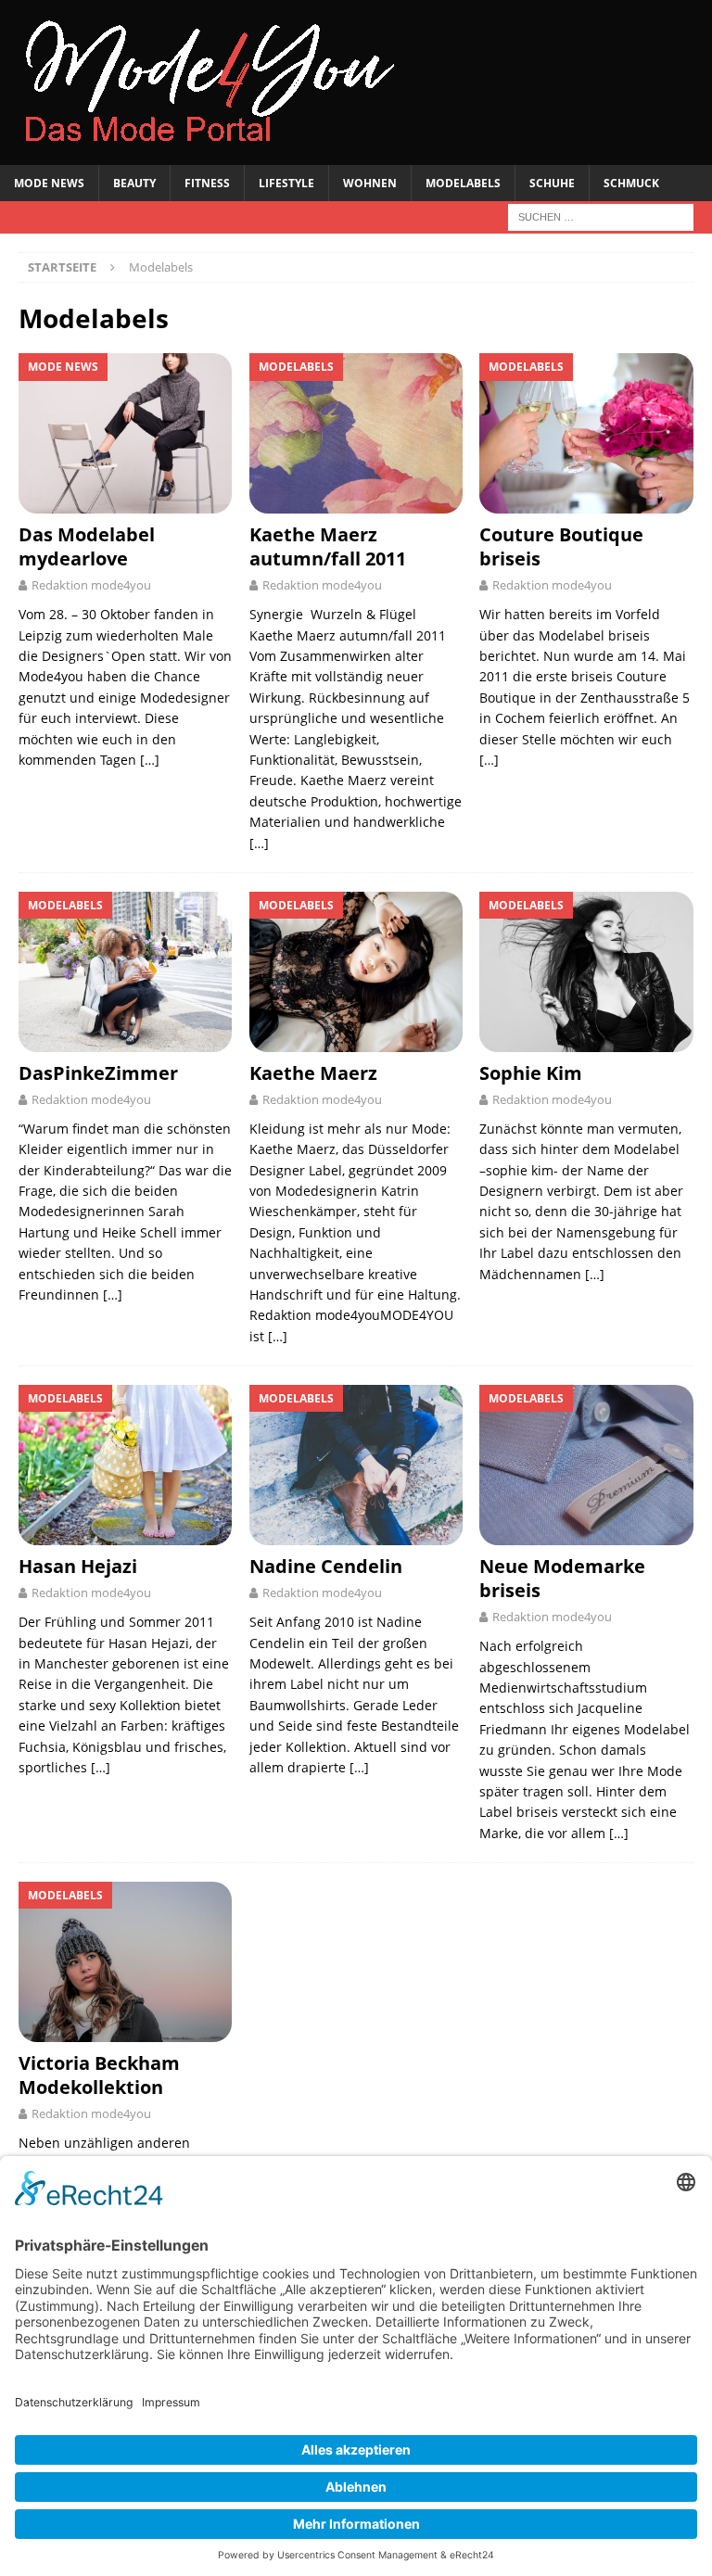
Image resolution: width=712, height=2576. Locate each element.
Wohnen (370, 183)
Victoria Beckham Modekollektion (99, 2075)
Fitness (207, 183)
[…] (150, 760)
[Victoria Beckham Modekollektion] (125, 1962)
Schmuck (631, 183)
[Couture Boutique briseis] (586, 433)
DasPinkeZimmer (98, 1073)
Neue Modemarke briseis (562, 1578)
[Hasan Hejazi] (125, 1465)
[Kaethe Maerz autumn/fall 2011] (356, 433)
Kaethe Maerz (313, 1073)
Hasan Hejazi (78, 1566)
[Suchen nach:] (601, 216)
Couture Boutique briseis (561, 546)
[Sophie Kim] (586, 972)
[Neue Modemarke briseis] (586, 1465)
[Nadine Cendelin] (356, 1465)
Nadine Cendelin (326, 1566)
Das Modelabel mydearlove (87, 546)
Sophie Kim (531, 1073)
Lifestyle (286, 183)
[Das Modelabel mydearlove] (125, 433)
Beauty (134, 183)
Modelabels (463, 183)
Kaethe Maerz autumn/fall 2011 (328, 546)
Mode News (49, 183)
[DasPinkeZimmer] (125, 972)
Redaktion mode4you (91, 585)
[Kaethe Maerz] (356, 972)
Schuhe (552, 183)
